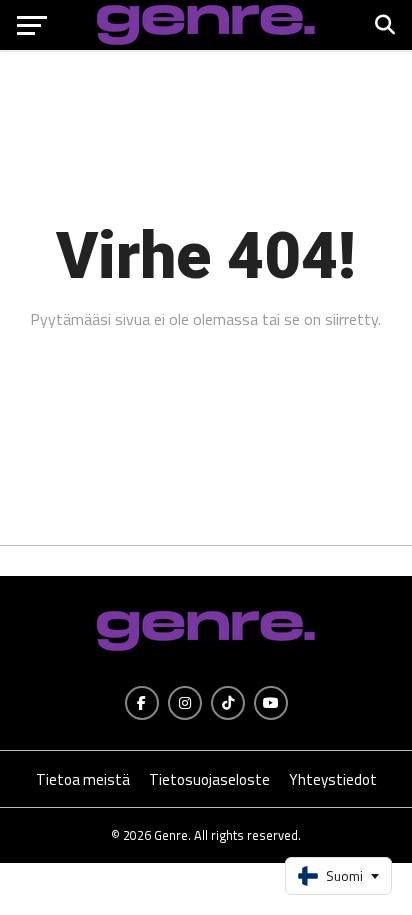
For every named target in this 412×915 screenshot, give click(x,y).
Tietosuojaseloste (209, 779)
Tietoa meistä (83, 779)
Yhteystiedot (333, 779)
